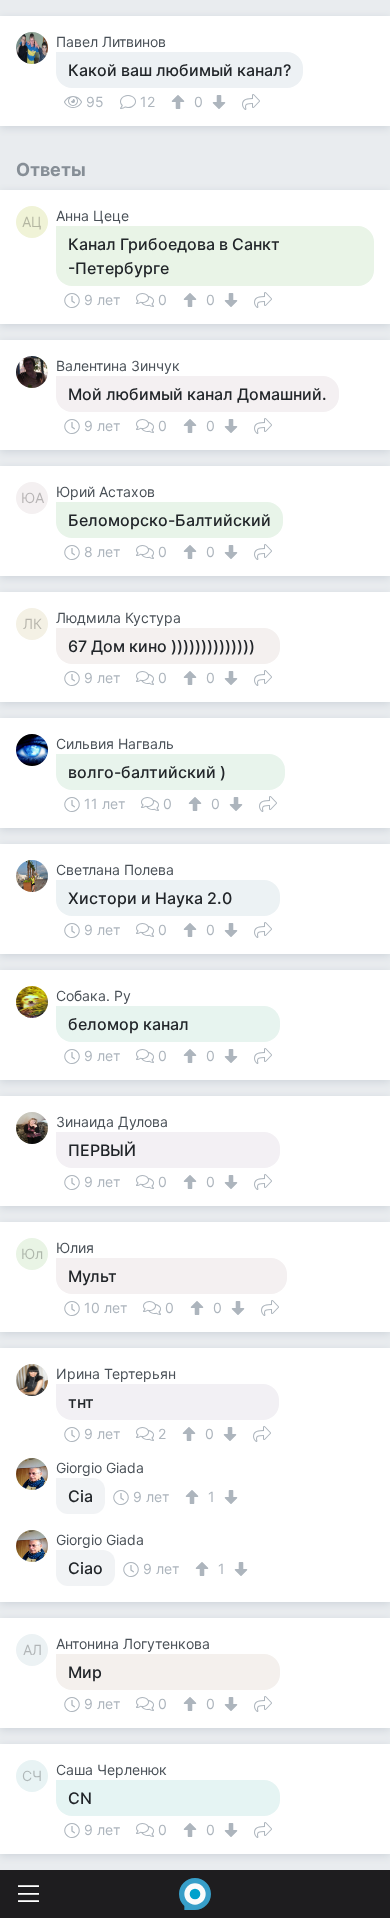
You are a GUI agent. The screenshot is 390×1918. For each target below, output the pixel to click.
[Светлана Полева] (36, 876)
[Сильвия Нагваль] (36, 750)
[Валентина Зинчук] (36, 372)
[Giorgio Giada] (36, 1474)
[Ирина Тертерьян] (36, 1380)
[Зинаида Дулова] (36, 1128)
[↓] (216, 102)
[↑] (180, 102)
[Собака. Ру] (36, 1002)
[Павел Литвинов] (36, 48)
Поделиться (251, 100)
